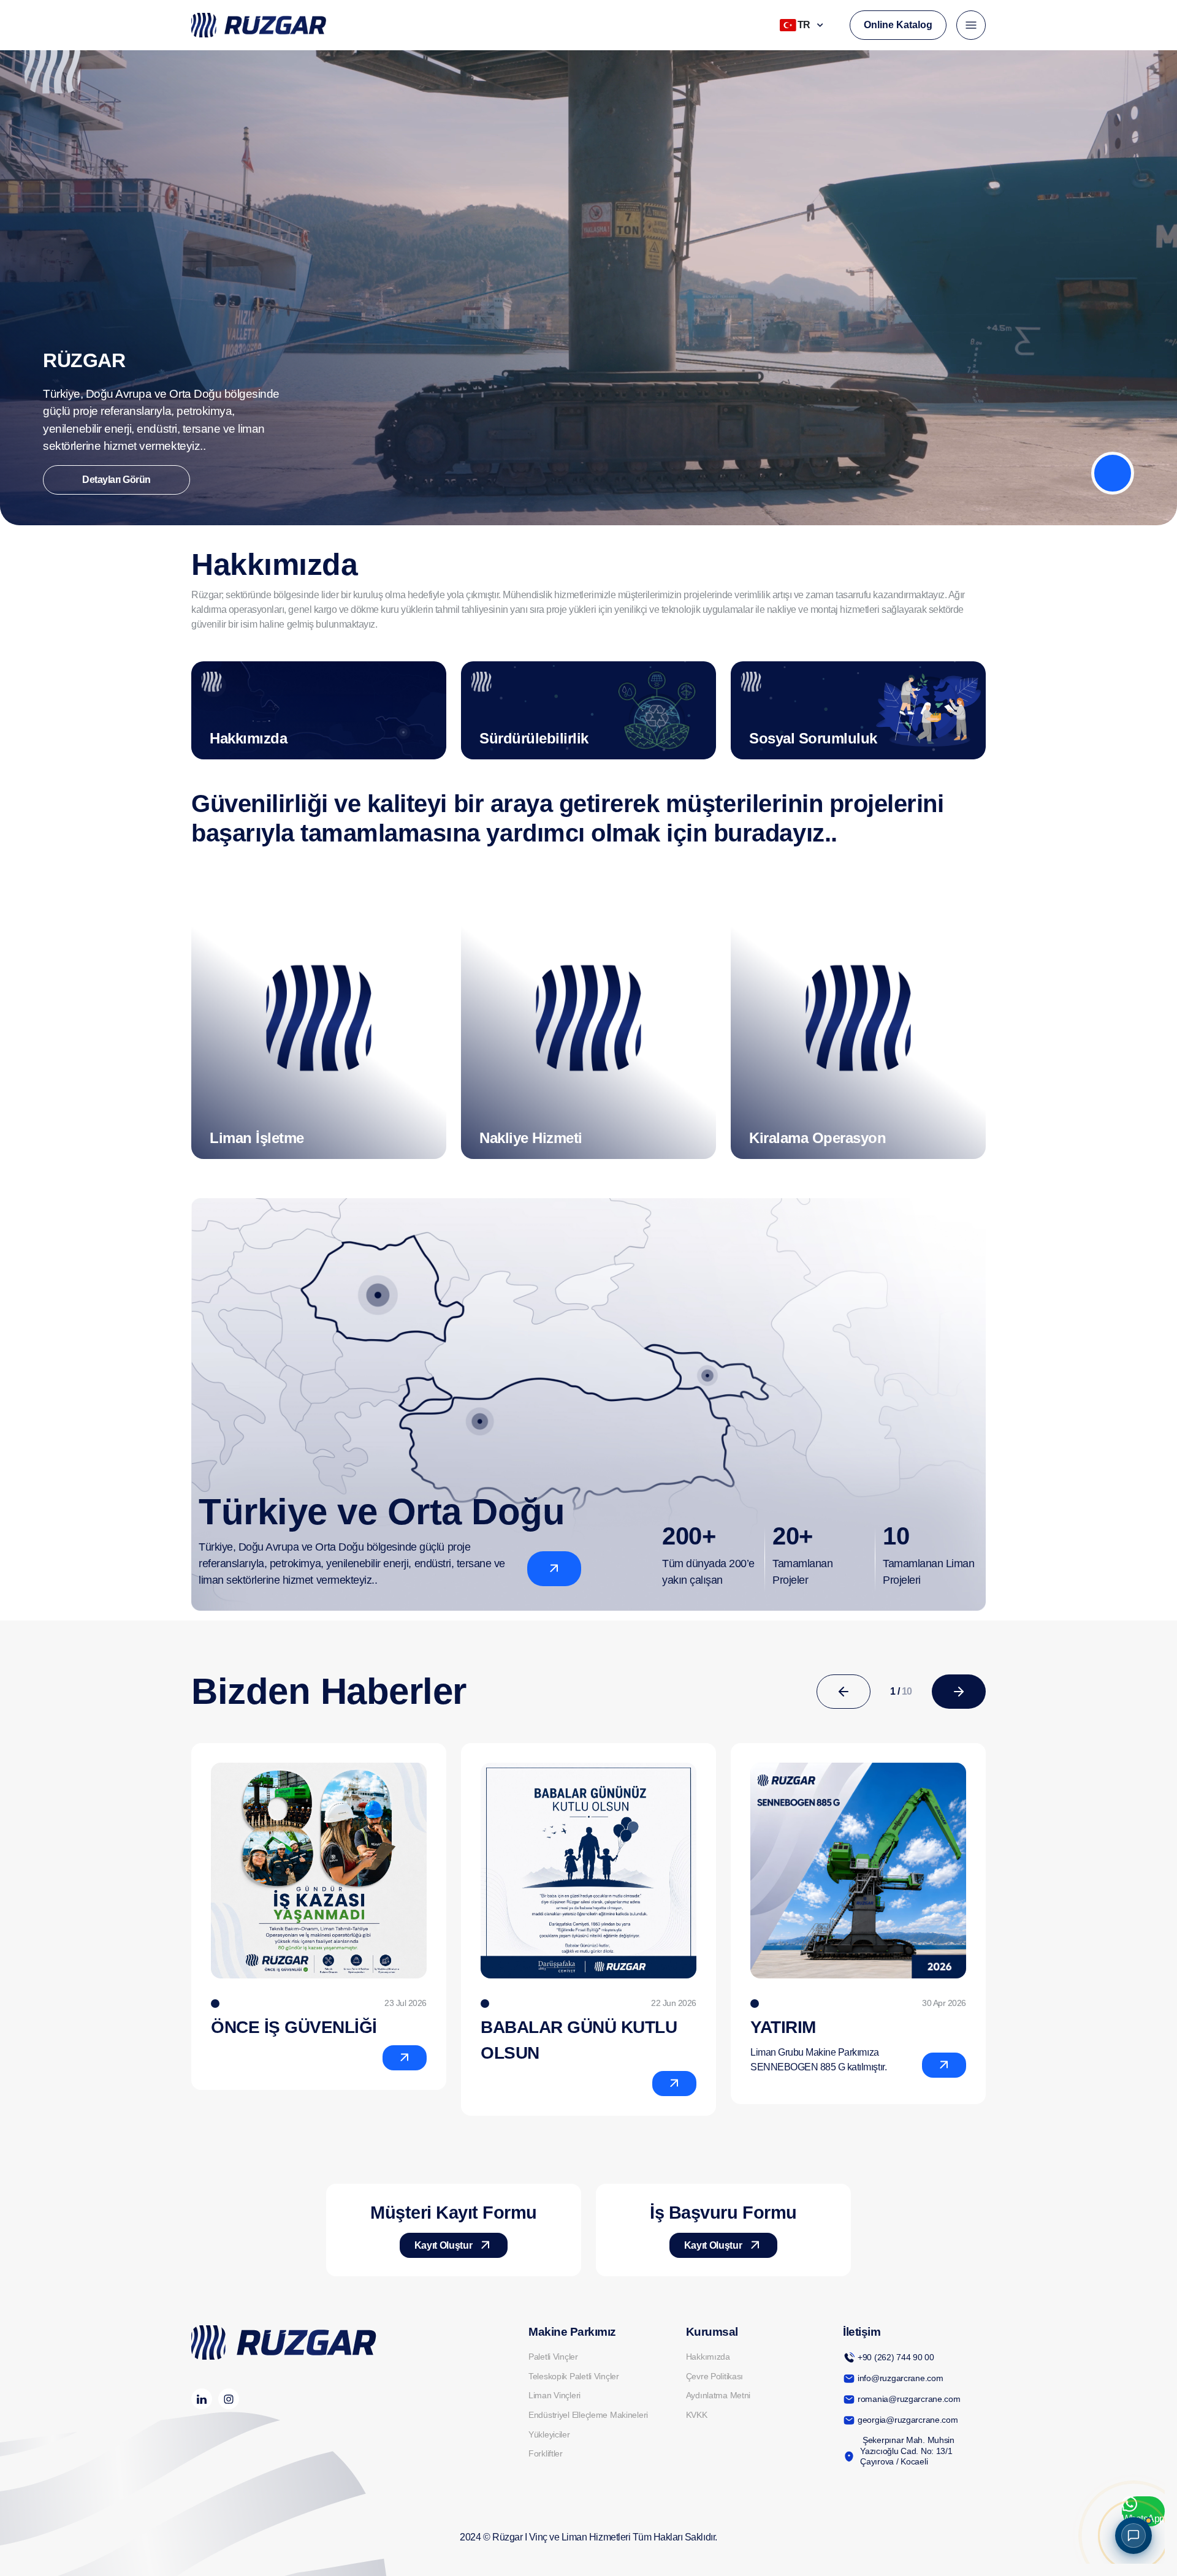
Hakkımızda (708, 2357)
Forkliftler (546, 2453)
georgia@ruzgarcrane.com (908, 2420)
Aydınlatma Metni (718, 2395)
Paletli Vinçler (553, 2357)
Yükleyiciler (549, 2434)
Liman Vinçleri (554, 2395)
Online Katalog (898, 25)
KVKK (697, 2415)
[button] (844, 1692)
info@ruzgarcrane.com (900, 2378)
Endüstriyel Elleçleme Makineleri (588, 2415)
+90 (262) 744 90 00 (896, 2357)
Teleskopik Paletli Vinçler (574, 2376)
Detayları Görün (116, 480)
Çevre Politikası (715, 2376)
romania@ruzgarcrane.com (909, 2399)
